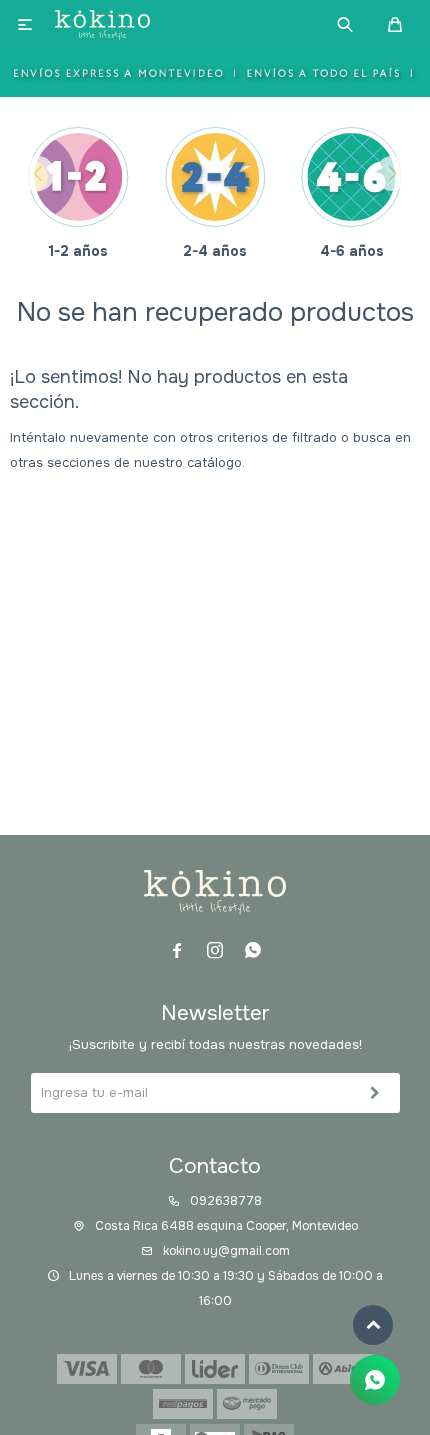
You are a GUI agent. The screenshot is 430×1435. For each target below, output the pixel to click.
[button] (345, 25)
